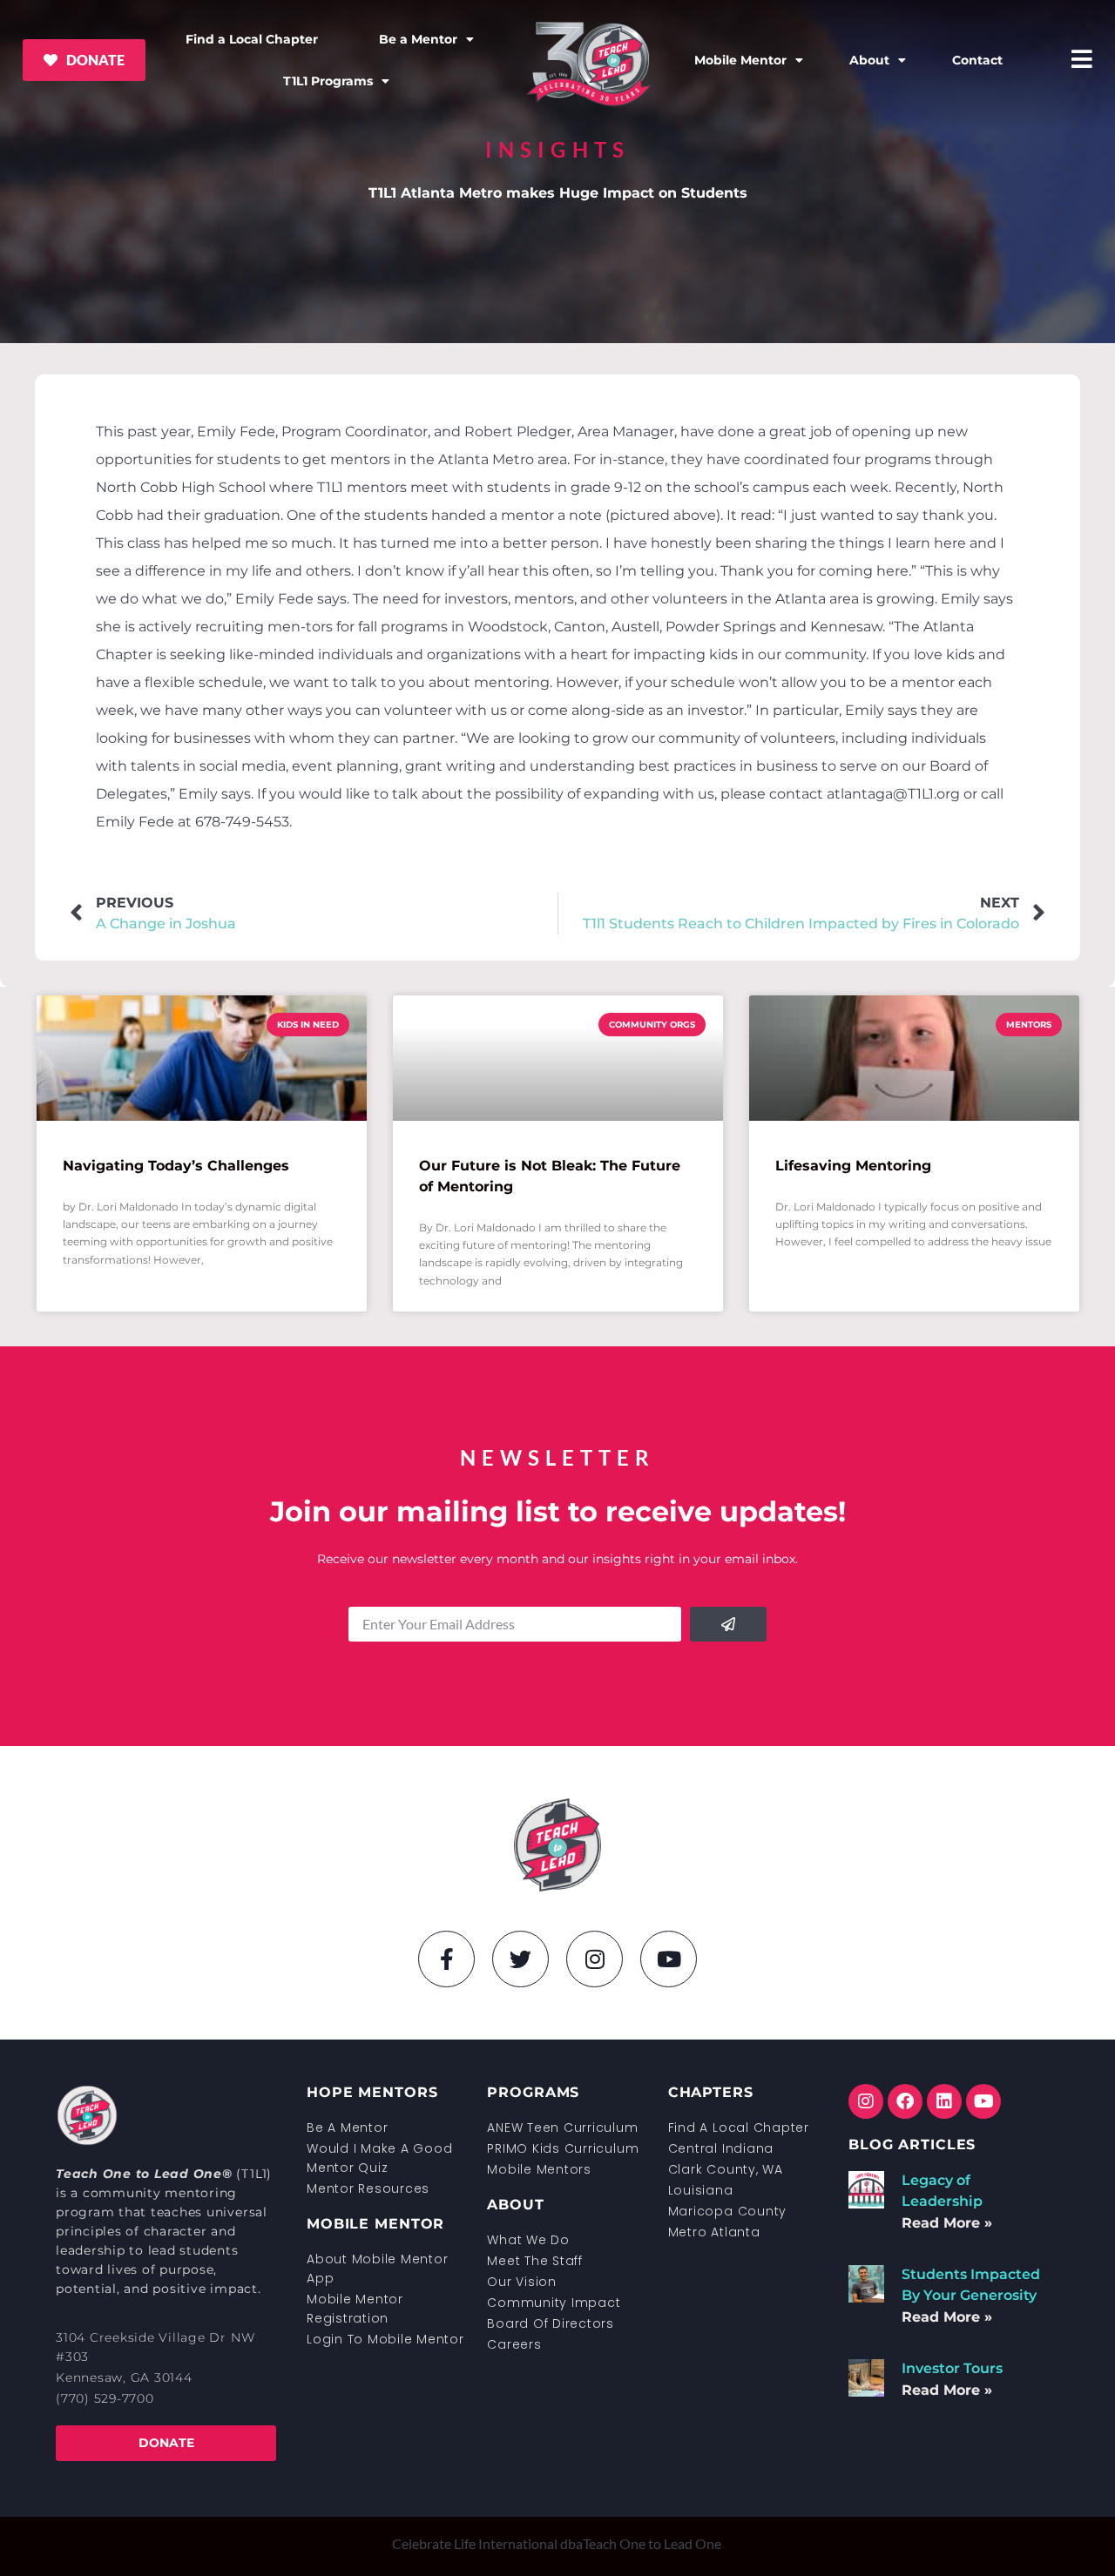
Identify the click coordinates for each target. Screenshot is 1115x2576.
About (869, 60)
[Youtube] (669, 1959)
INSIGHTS (557, 149)
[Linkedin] (944, 2101)
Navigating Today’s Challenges (176, 1166)
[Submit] (728, 1624)
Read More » (947, 2223)
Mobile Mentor (740, 60)
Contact (977, 60)
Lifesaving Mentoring (853, 1166)
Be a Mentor (418, 39)
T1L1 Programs (328, 81)
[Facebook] (905, 2101)
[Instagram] (595, 1959)
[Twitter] (520, 1959)
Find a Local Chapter (252, 39)
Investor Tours (952, 2368)
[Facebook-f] (446, 1959)
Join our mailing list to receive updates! (558, 1511)
